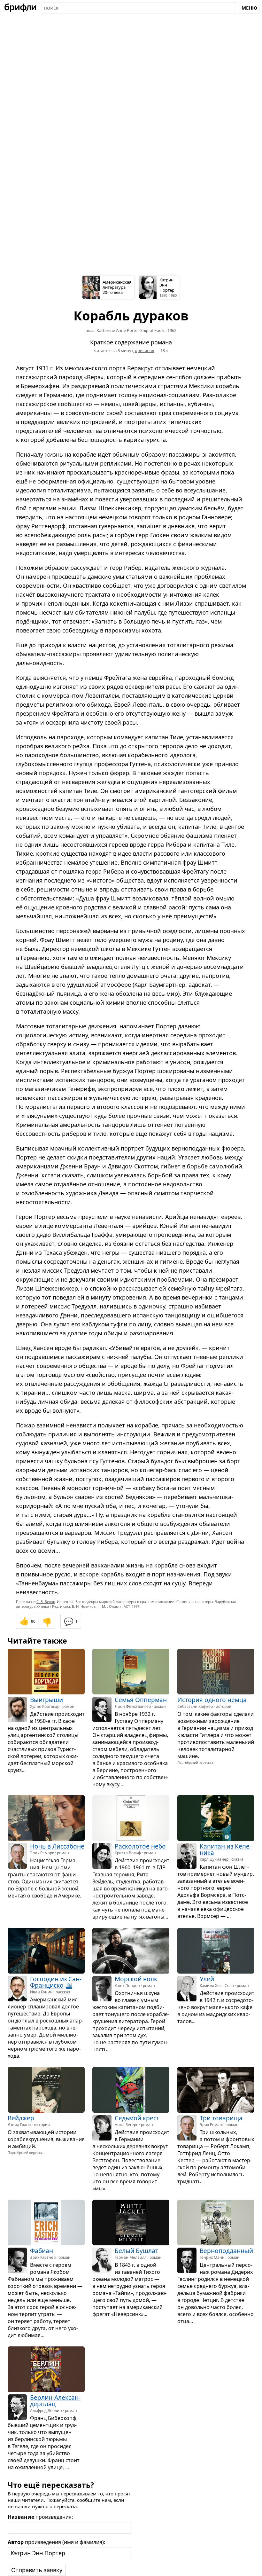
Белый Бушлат (136, 2251)
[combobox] (139, 8)
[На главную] (20, 8)
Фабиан (42, 2251)
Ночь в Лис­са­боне (57, 1846)
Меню (249, 8)
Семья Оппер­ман (141, 1700)
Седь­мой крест (137, 2118)
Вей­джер (21, 2118)
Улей (207, 1979)
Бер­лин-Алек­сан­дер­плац (55, 2400)
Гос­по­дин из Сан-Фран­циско (56, 1982)
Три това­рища (221, 2118)
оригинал (145, 350)
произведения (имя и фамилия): (56, 2542)
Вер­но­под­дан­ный (226, 2251)
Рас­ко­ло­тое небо (140, 1846)
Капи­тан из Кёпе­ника (226, 1850)
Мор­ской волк (136, 1979)
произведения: (40, 2517)
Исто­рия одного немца (212, 1700)
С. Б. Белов (46, 1602)
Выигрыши (46, 1700)
